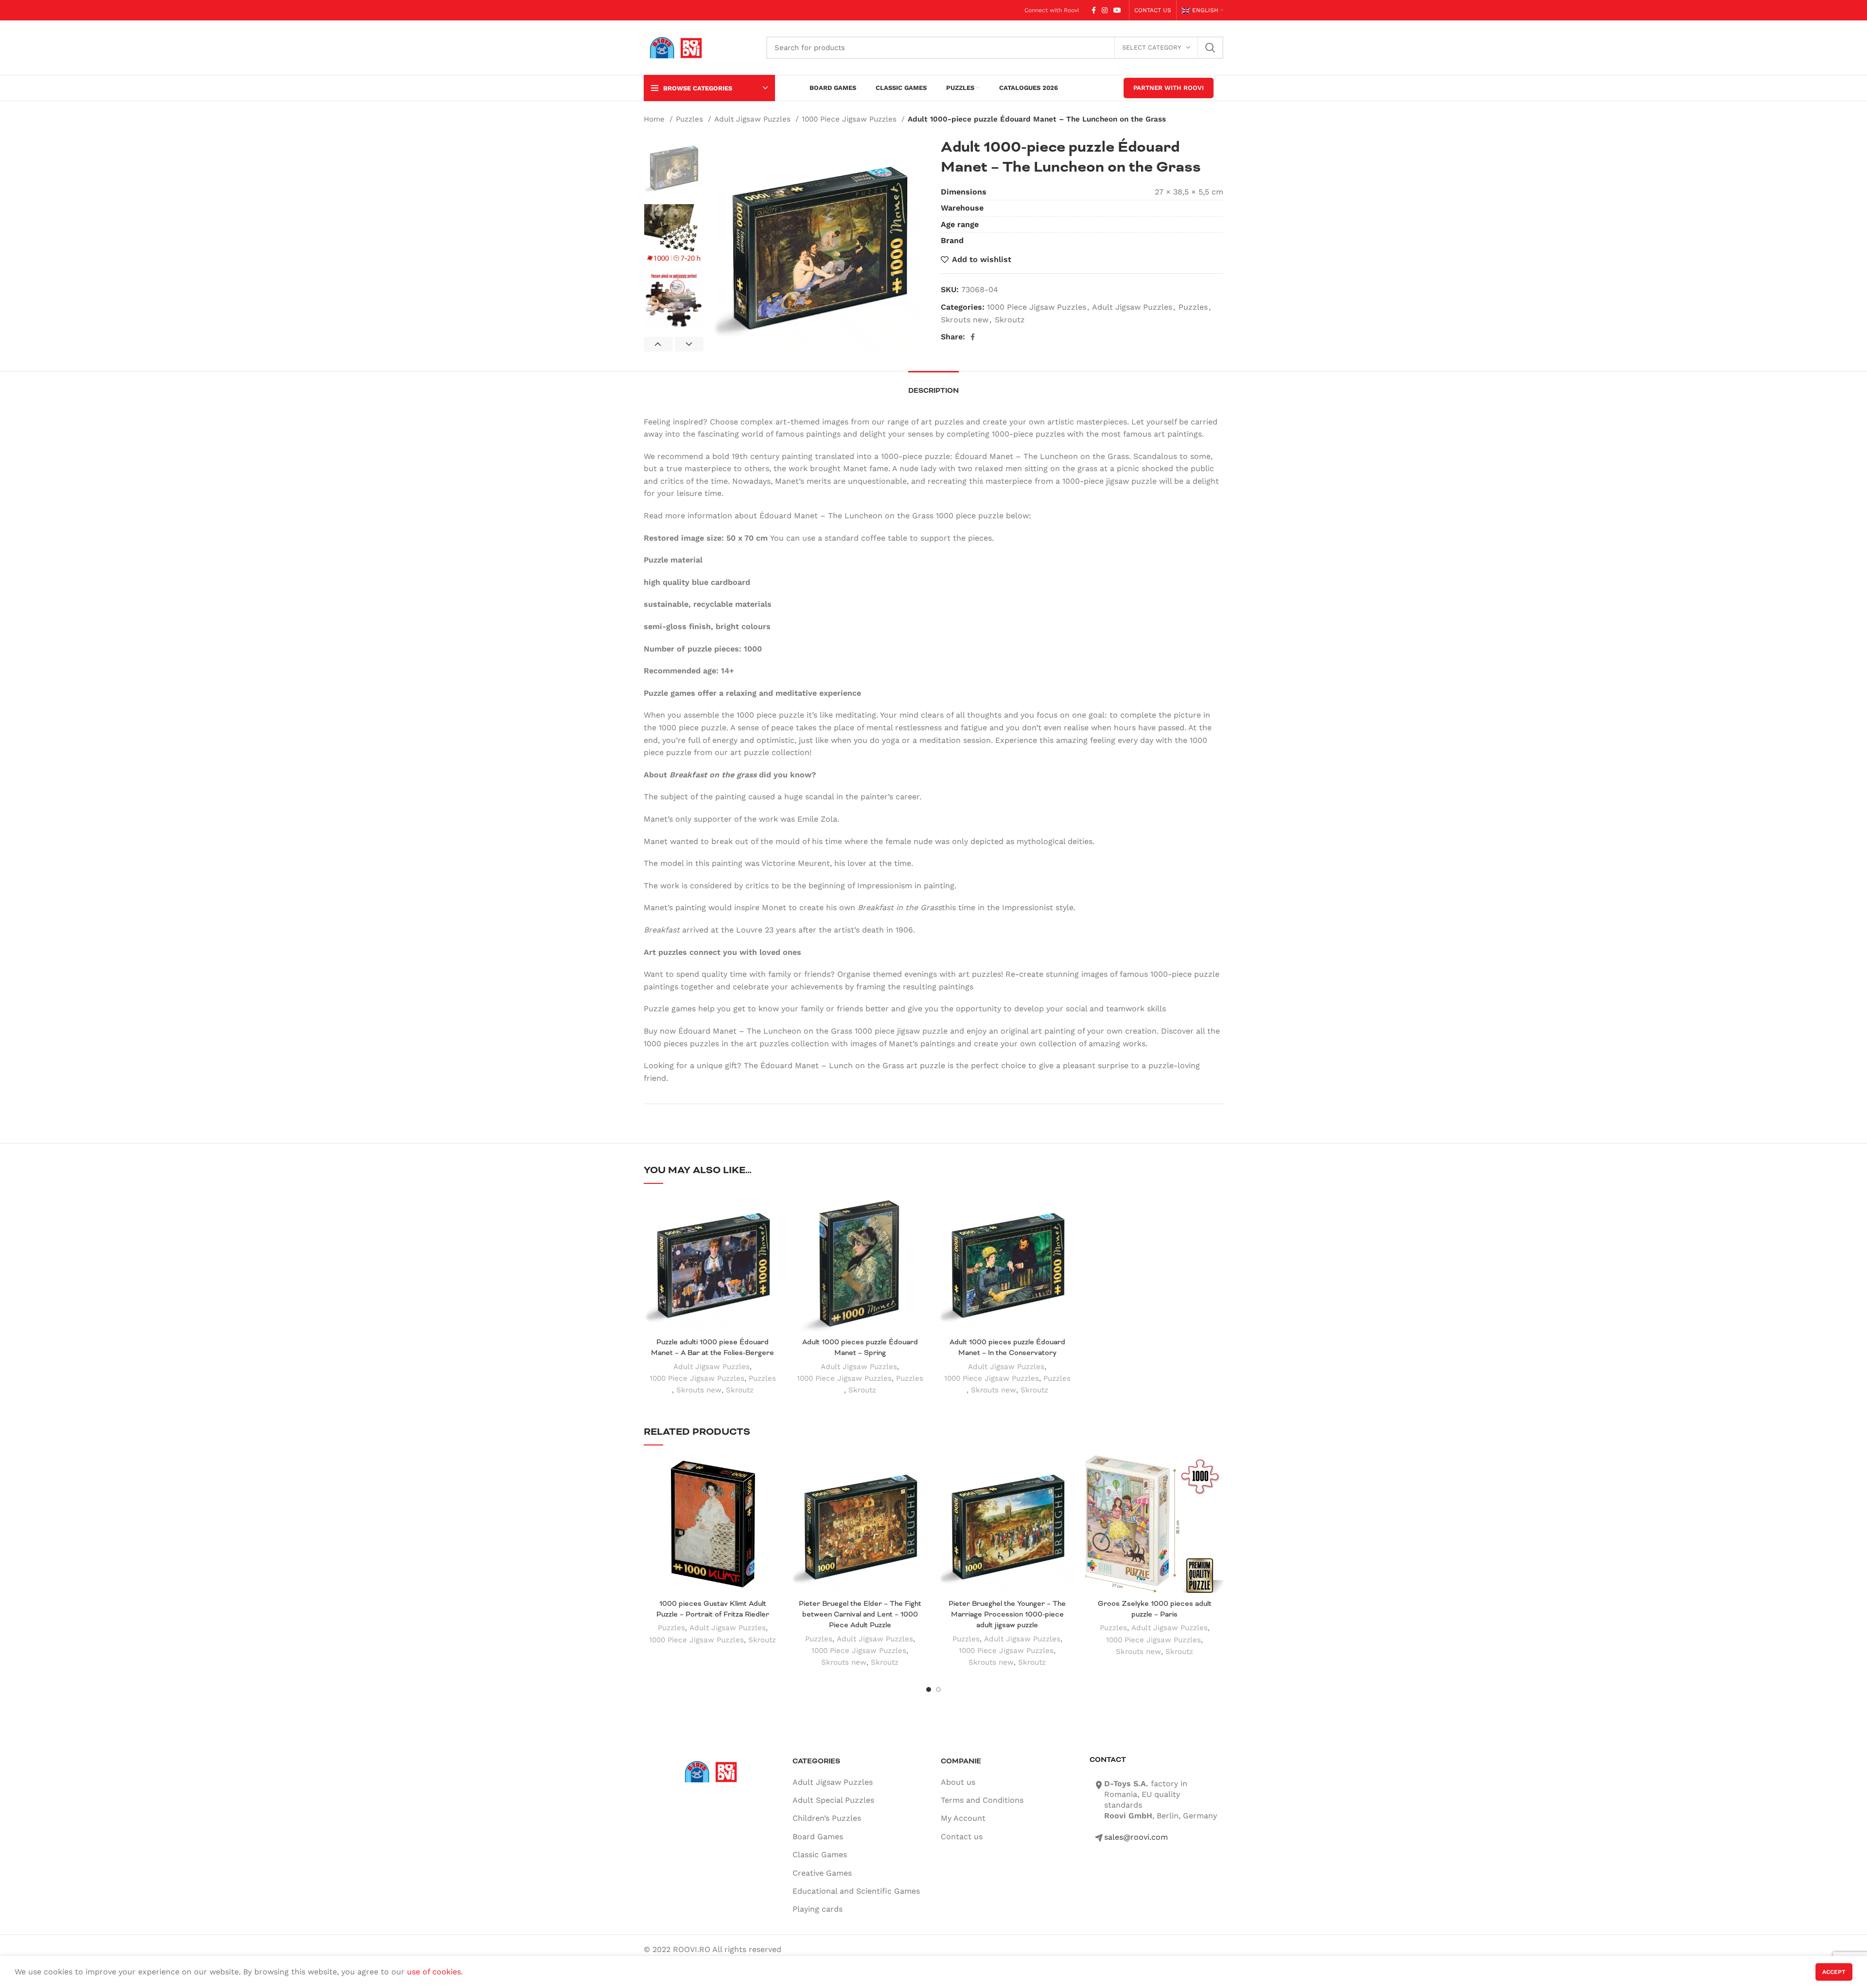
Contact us (962, 1837)
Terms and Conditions (982, 1800)
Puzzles (691, 119)
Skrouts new (965, 320)
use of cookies (434, 1972)
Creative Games (822, 1873)
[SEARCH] (1210, 48)
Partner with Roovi (1169, 88)
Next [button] (689, 344)
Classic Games (820, 1855)
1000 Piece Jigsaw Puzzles (850, 119)
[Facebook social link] (1094, 10)
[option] (674, 167)
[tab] (933, 386)
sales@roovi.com (1136, 1837)
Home (655, 119)
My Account (963, 1818)
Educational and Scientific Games (856, 1891)
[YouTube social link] (1117, 10)
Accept (1834, 1972)
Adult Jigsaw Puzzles (754, 119)
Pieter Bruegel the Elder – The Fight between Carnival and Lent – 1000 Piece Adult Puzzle (860, 1614)
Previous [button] (658, 344)
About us (958, 1782)
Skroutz (1010, 320)
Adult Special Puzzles (833, 1800)
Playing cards (818, 1909)
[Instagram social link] (1105, 10)
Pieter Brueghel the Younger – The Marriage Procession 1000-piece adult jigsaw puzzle (1007, 1614)
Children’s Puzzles (827, 1818)
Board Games (818, 1837)
